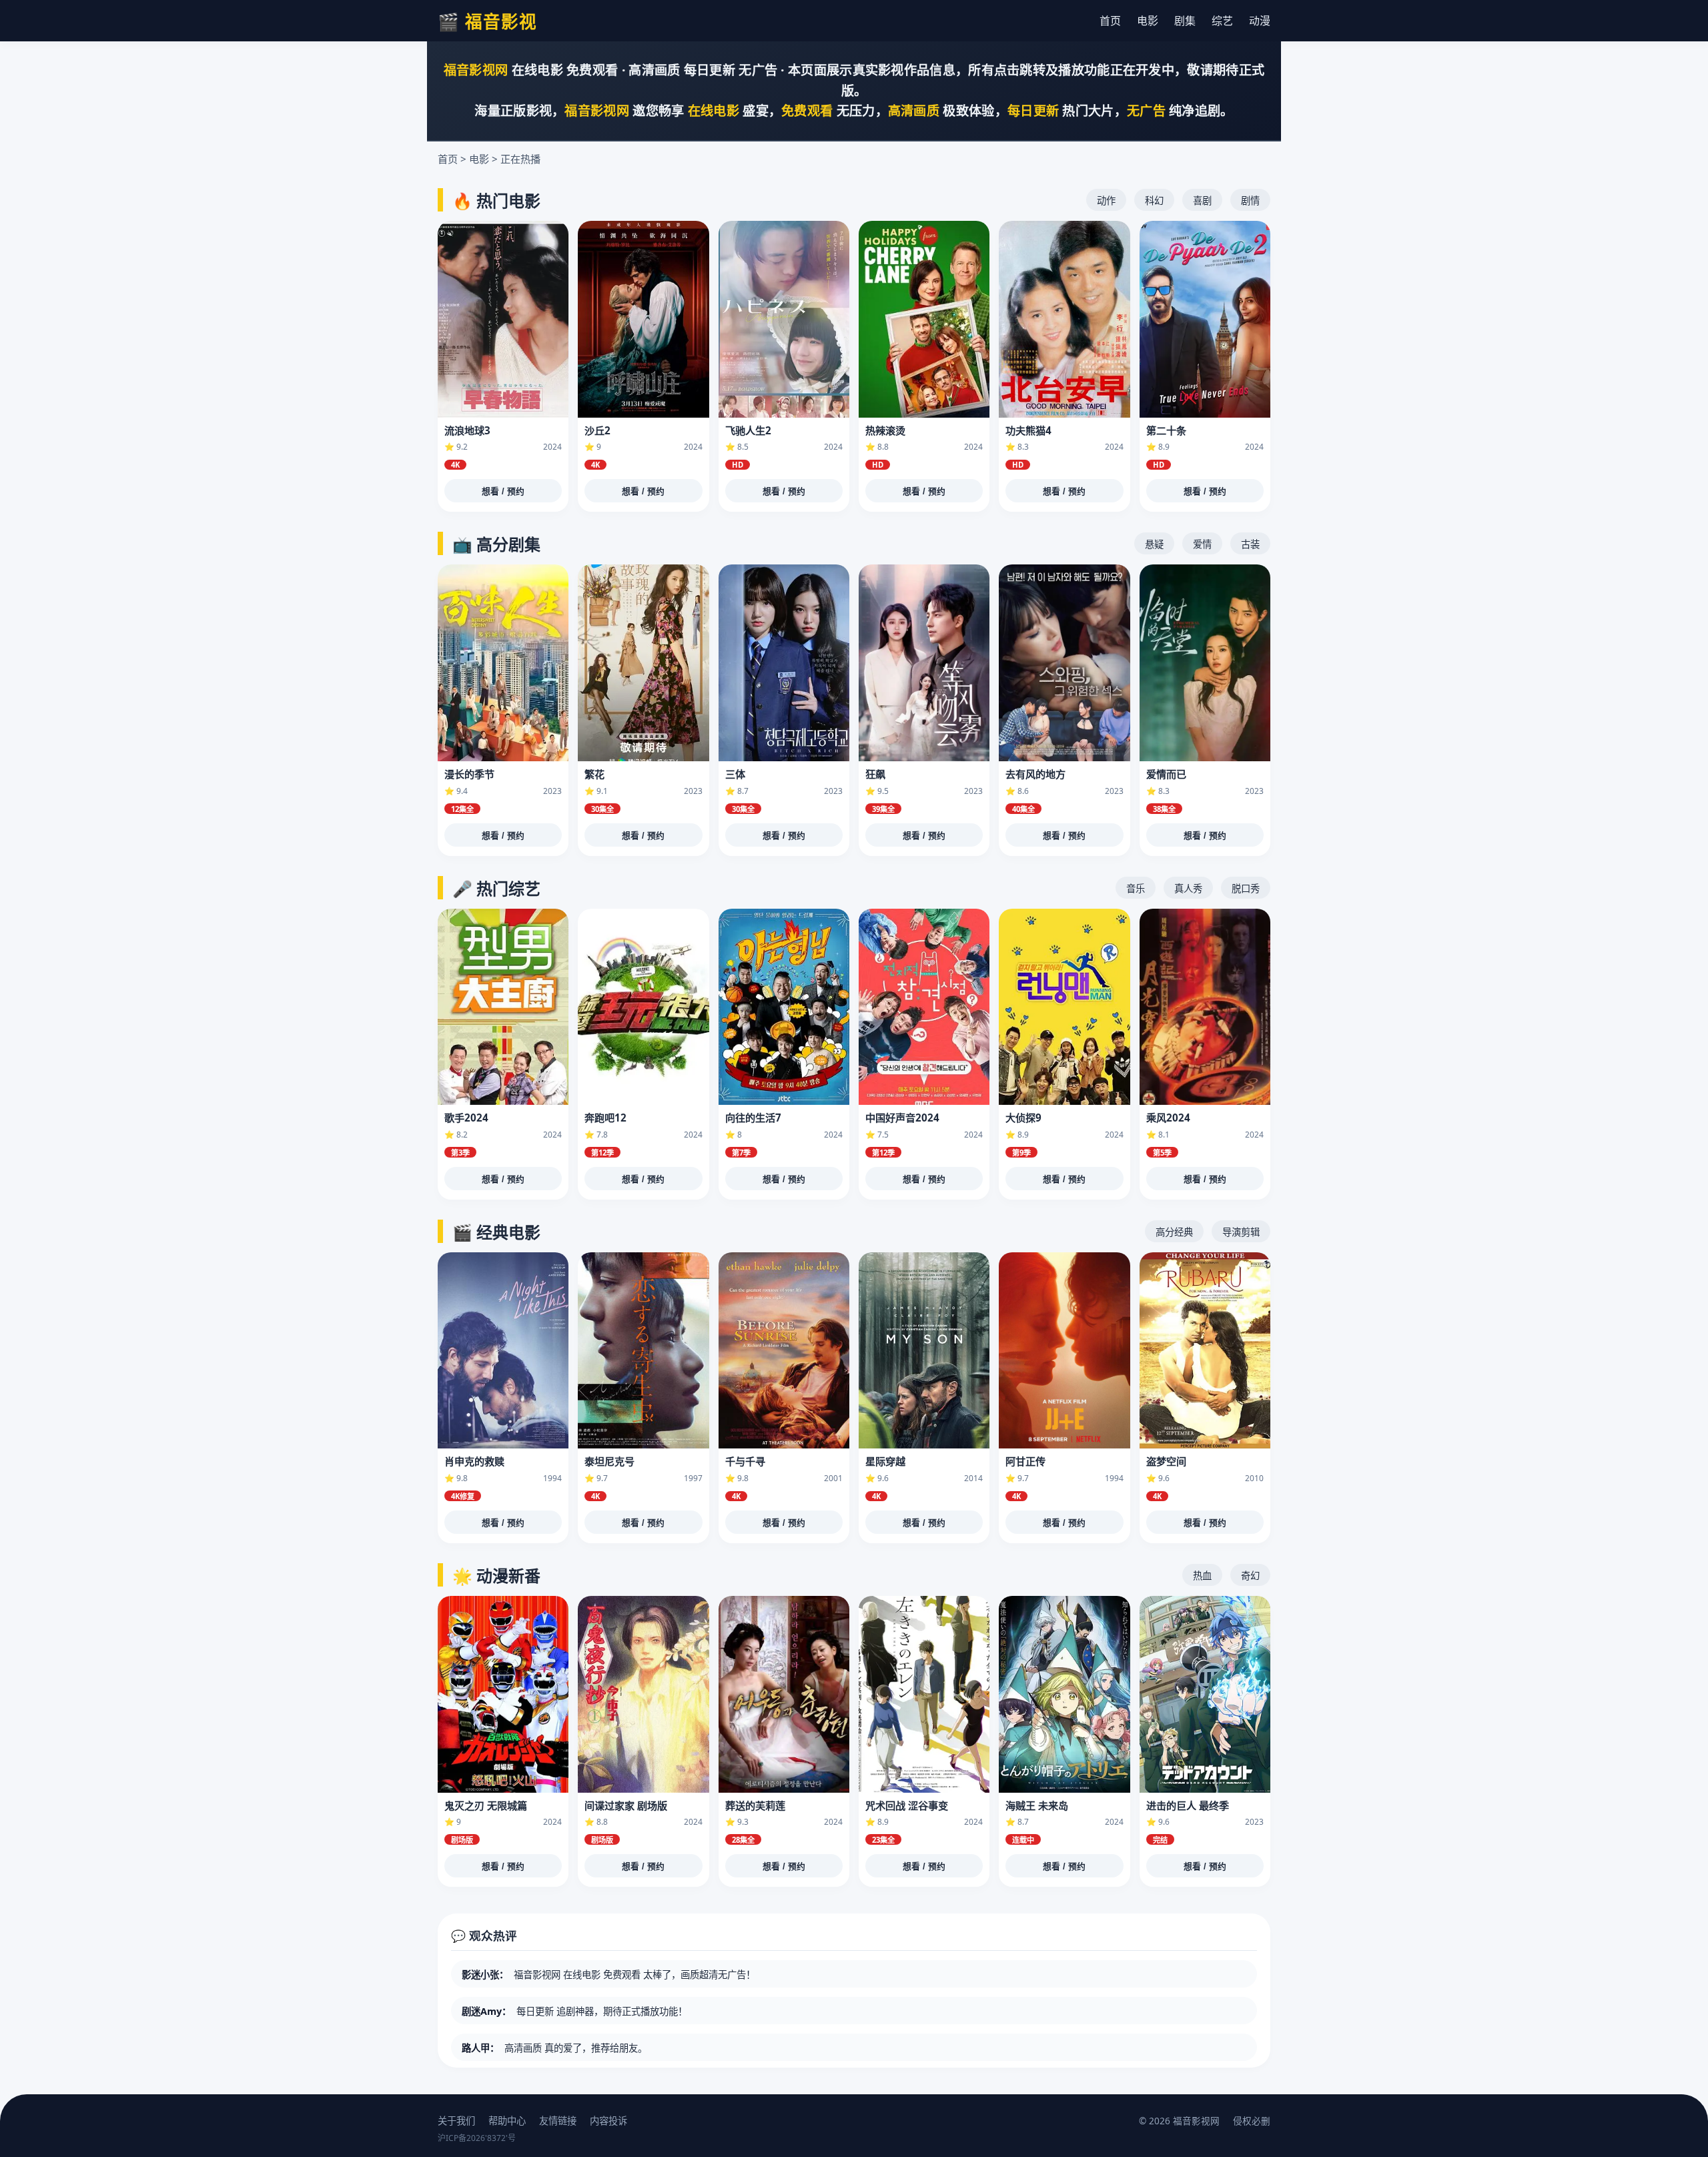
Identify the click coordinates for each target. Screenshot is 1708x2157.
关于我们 (456, 2121)
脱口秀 (1246, 888)
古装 (1250, 544)
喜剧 (1202, 200)
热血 (1202, 1576)
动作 (1106, 200)
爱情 (1202, 544)
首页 (1110, 21)
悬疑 (1154, 544)
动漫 (1260, 21)
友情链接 (558, 2121)
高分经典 (1174, 1232)
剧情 (1250, 200)
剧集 (1185, 21)
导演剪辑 (1241, 1232)
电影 (1148, 21)
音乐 (1136, 888)
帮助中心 (507, 2121)
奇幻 (1250, 1576)
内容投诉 (608, 2121)
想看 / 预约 (503, 491)
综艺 (1222, 21)
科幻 (1154, 200)
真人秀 (1188, 888)
